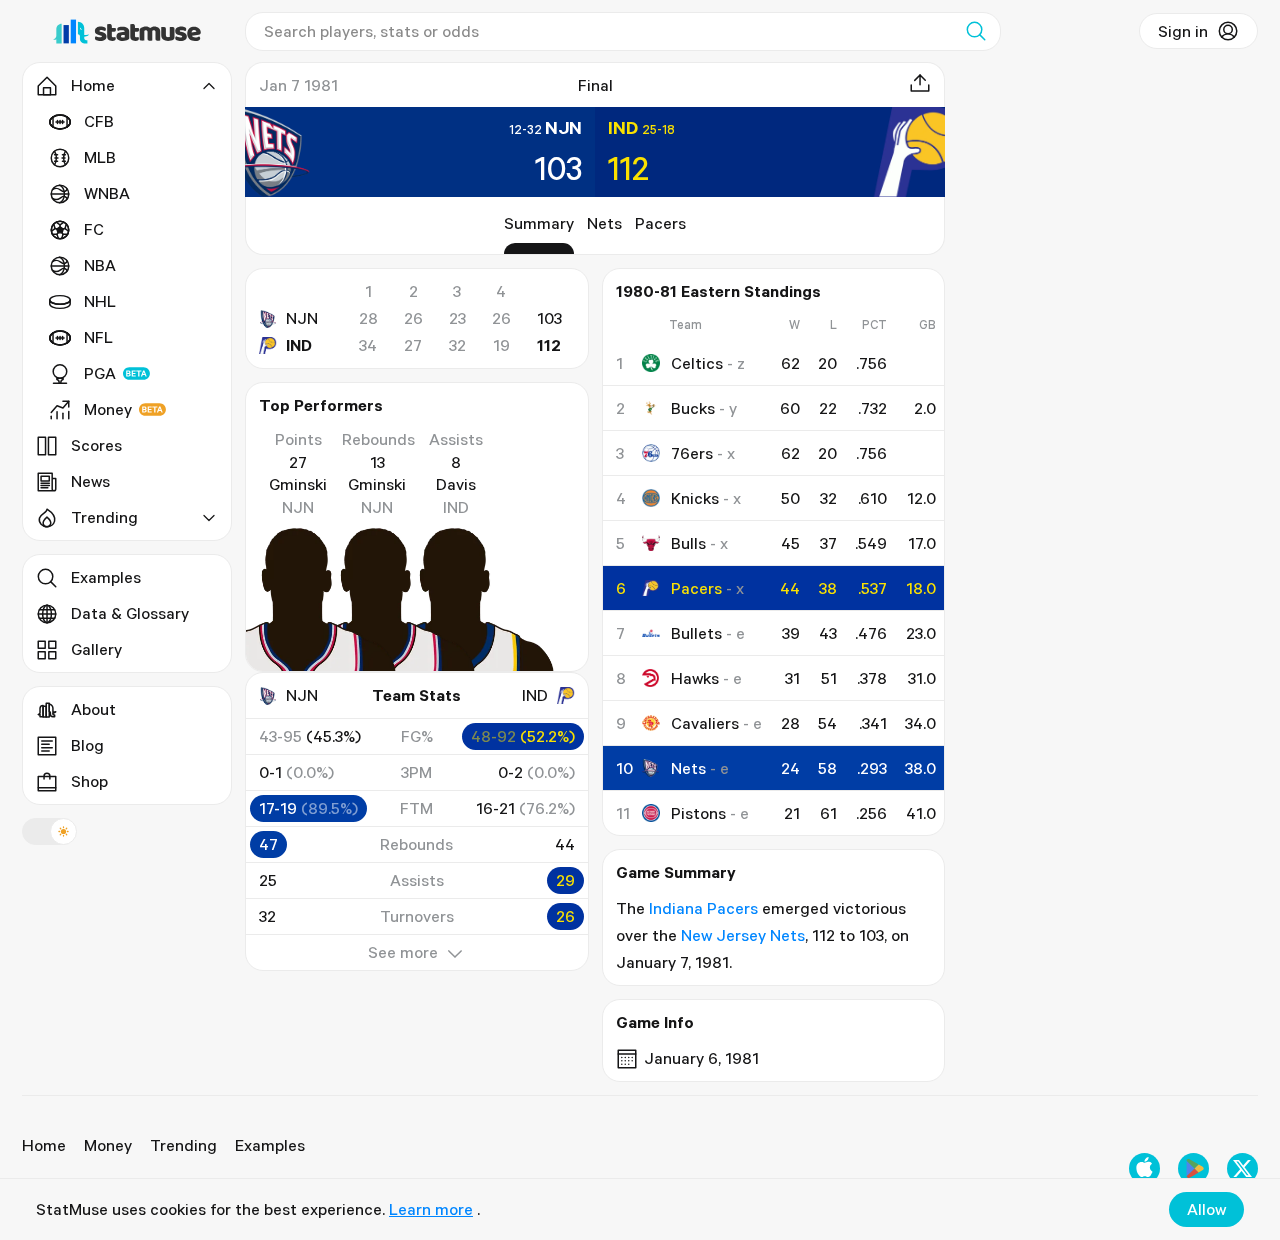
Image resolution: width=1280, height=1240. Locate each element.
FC (94, 229)
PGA (100, 373)
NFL (98, 337)
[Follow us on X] (1242, 1168)
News (90, 481)
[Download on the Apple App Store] (1144, 1168)
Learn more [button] (431, 1209)
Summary (539, 223)
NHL (100, 301)
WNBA (107, 193)
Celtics (697, 363)
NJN (302, 318)
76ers (692, 453)
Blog (87, 745)
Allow (1206, 1209)
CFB (99, 121)
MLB (100, 157)
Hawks (695, 678)
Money (108, 409)
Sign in (1183, 31)
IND (299, 345)
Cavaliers (705, 723)
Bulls (688, 543)
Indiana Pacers (703, 908)
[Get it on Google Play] (1193, 1168)
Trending (183, 1145)
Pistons (698, 813)
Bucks (693, 408)
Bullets (696, 633)
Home (44, 1145)
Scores (96, 445)
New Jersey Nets (743, 935)
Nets (604, 223)
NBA (100, 265)
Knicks (695, 498)
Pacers (660, 223)
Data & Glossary (130, 613)
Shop (89, 781)
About (93, 709)
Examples (106, 577)
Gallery (96, 649)
